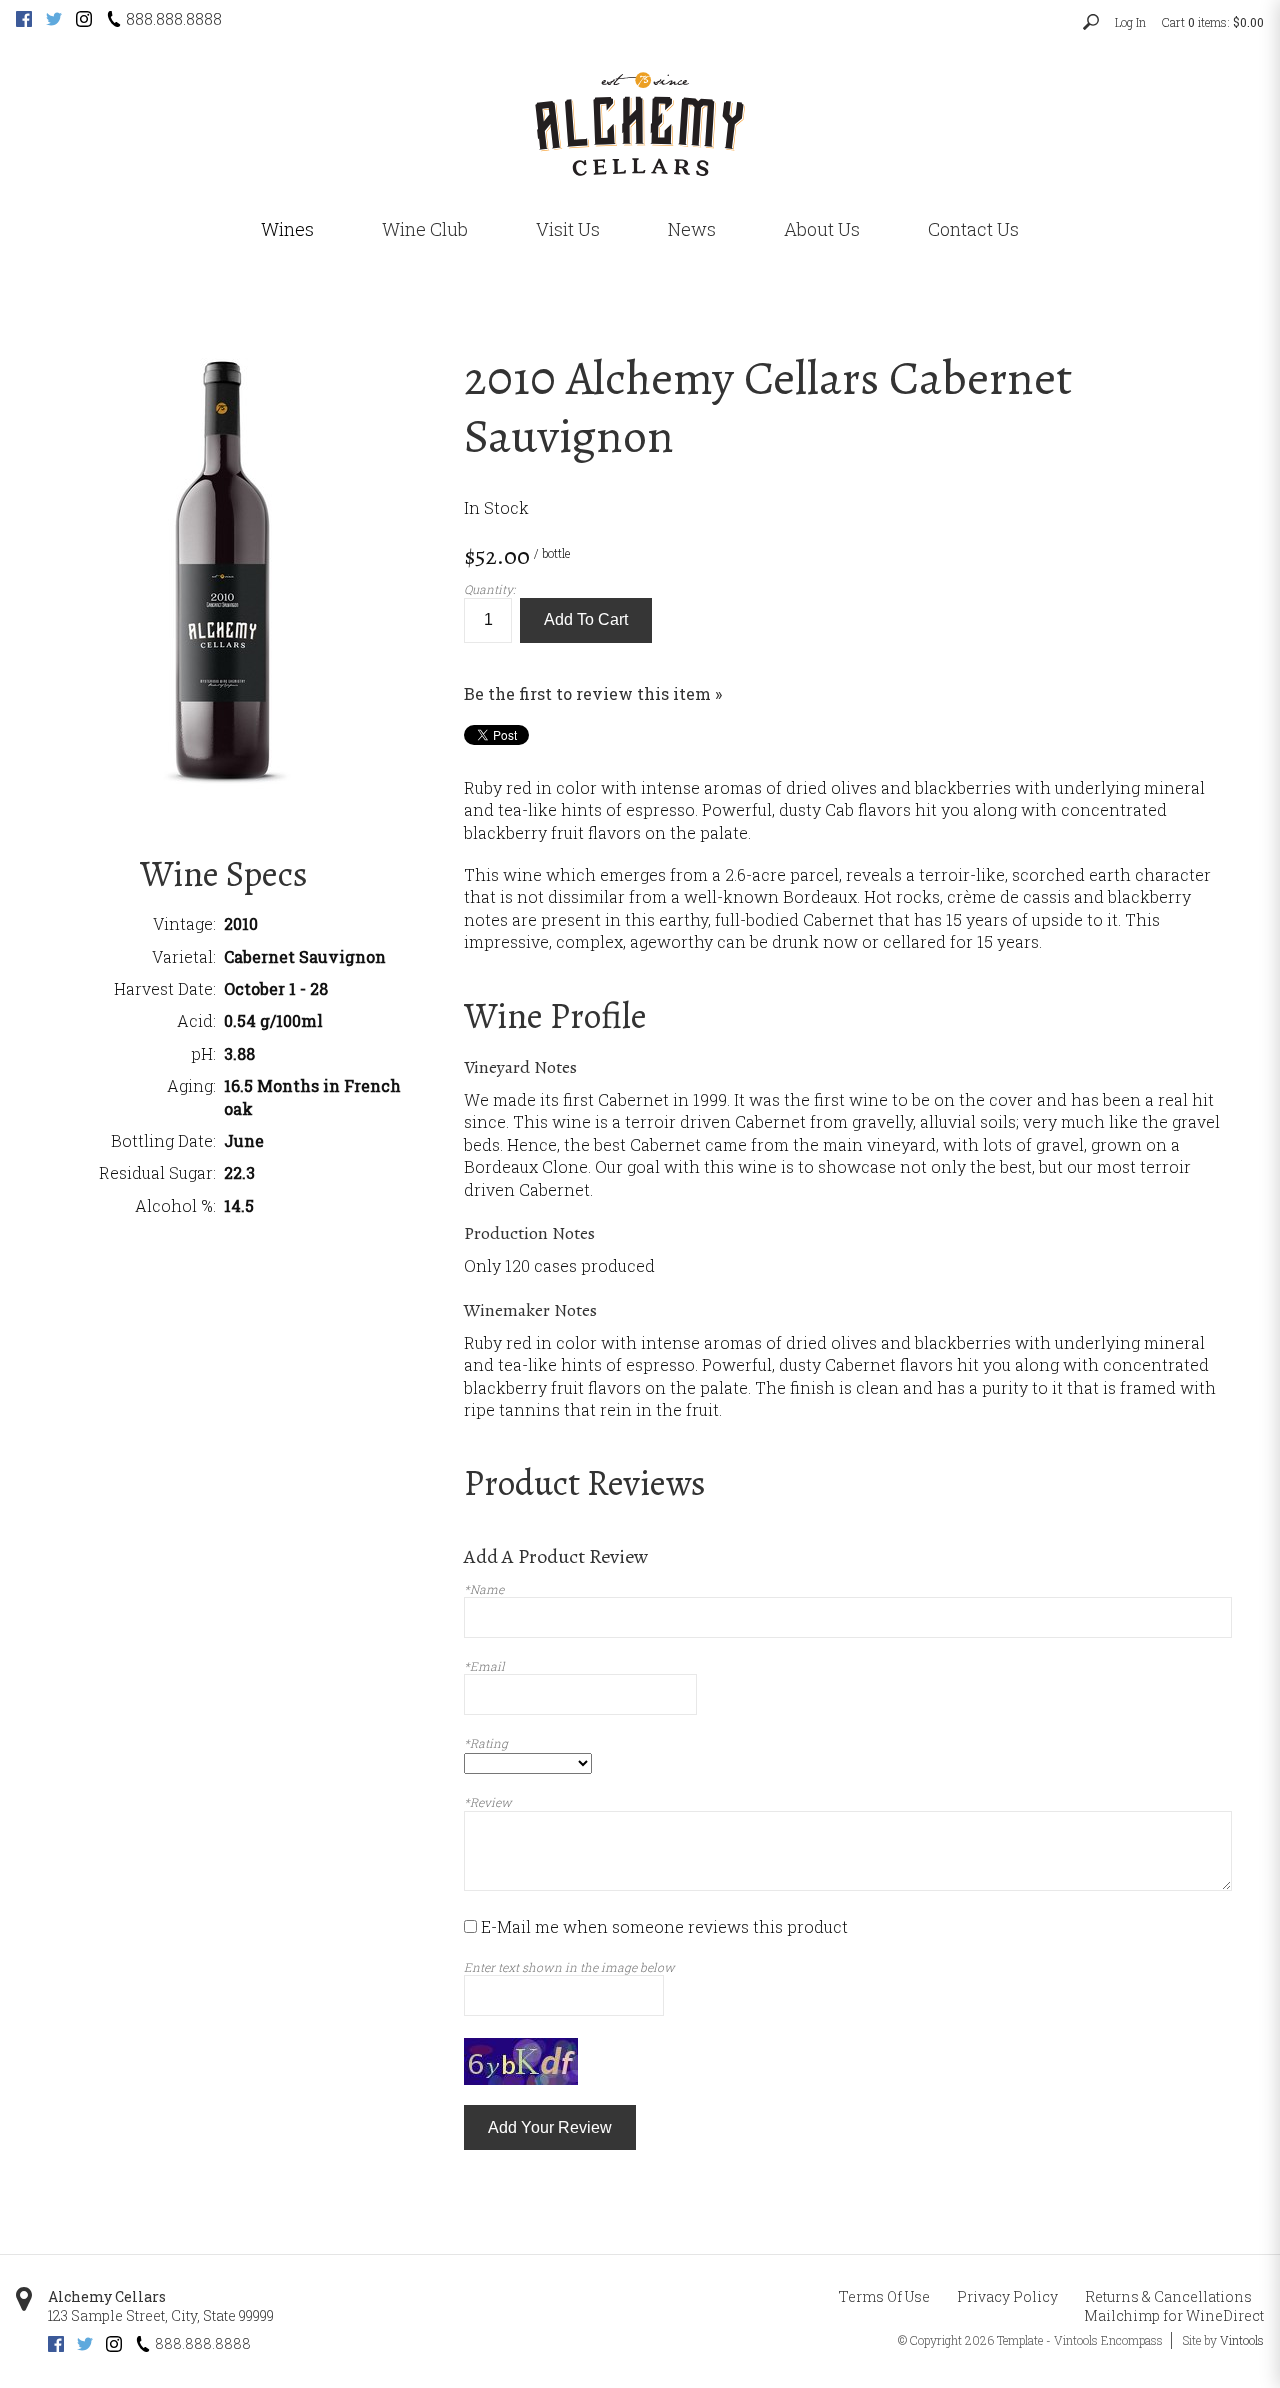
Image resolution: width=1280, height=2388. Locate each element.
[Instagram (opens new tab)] (84, 21)
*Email (484, 1666)
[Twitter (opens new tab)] (54, 21)
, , (161, 2315)
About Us (822, 229)
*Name (484, 1589)
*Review (488, 1802)
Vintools (1242, 2340)
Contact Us (973, 229)
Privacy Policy (1007, 2296)
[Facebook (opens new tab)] (24, 21)
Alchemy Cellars (107, 2296)
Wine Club (425, 229)
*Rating (486, 1743)
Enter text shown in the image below (569, 1967)
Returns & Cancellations (1168, 2296)
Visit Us (568, 229)
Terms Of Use (884, 2296)
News (692, 229)
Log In (1130, 22)
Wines (287, 229)
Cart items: (1213, 22)
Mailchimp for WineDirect (1174, 2315)
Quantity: (489, 589)
